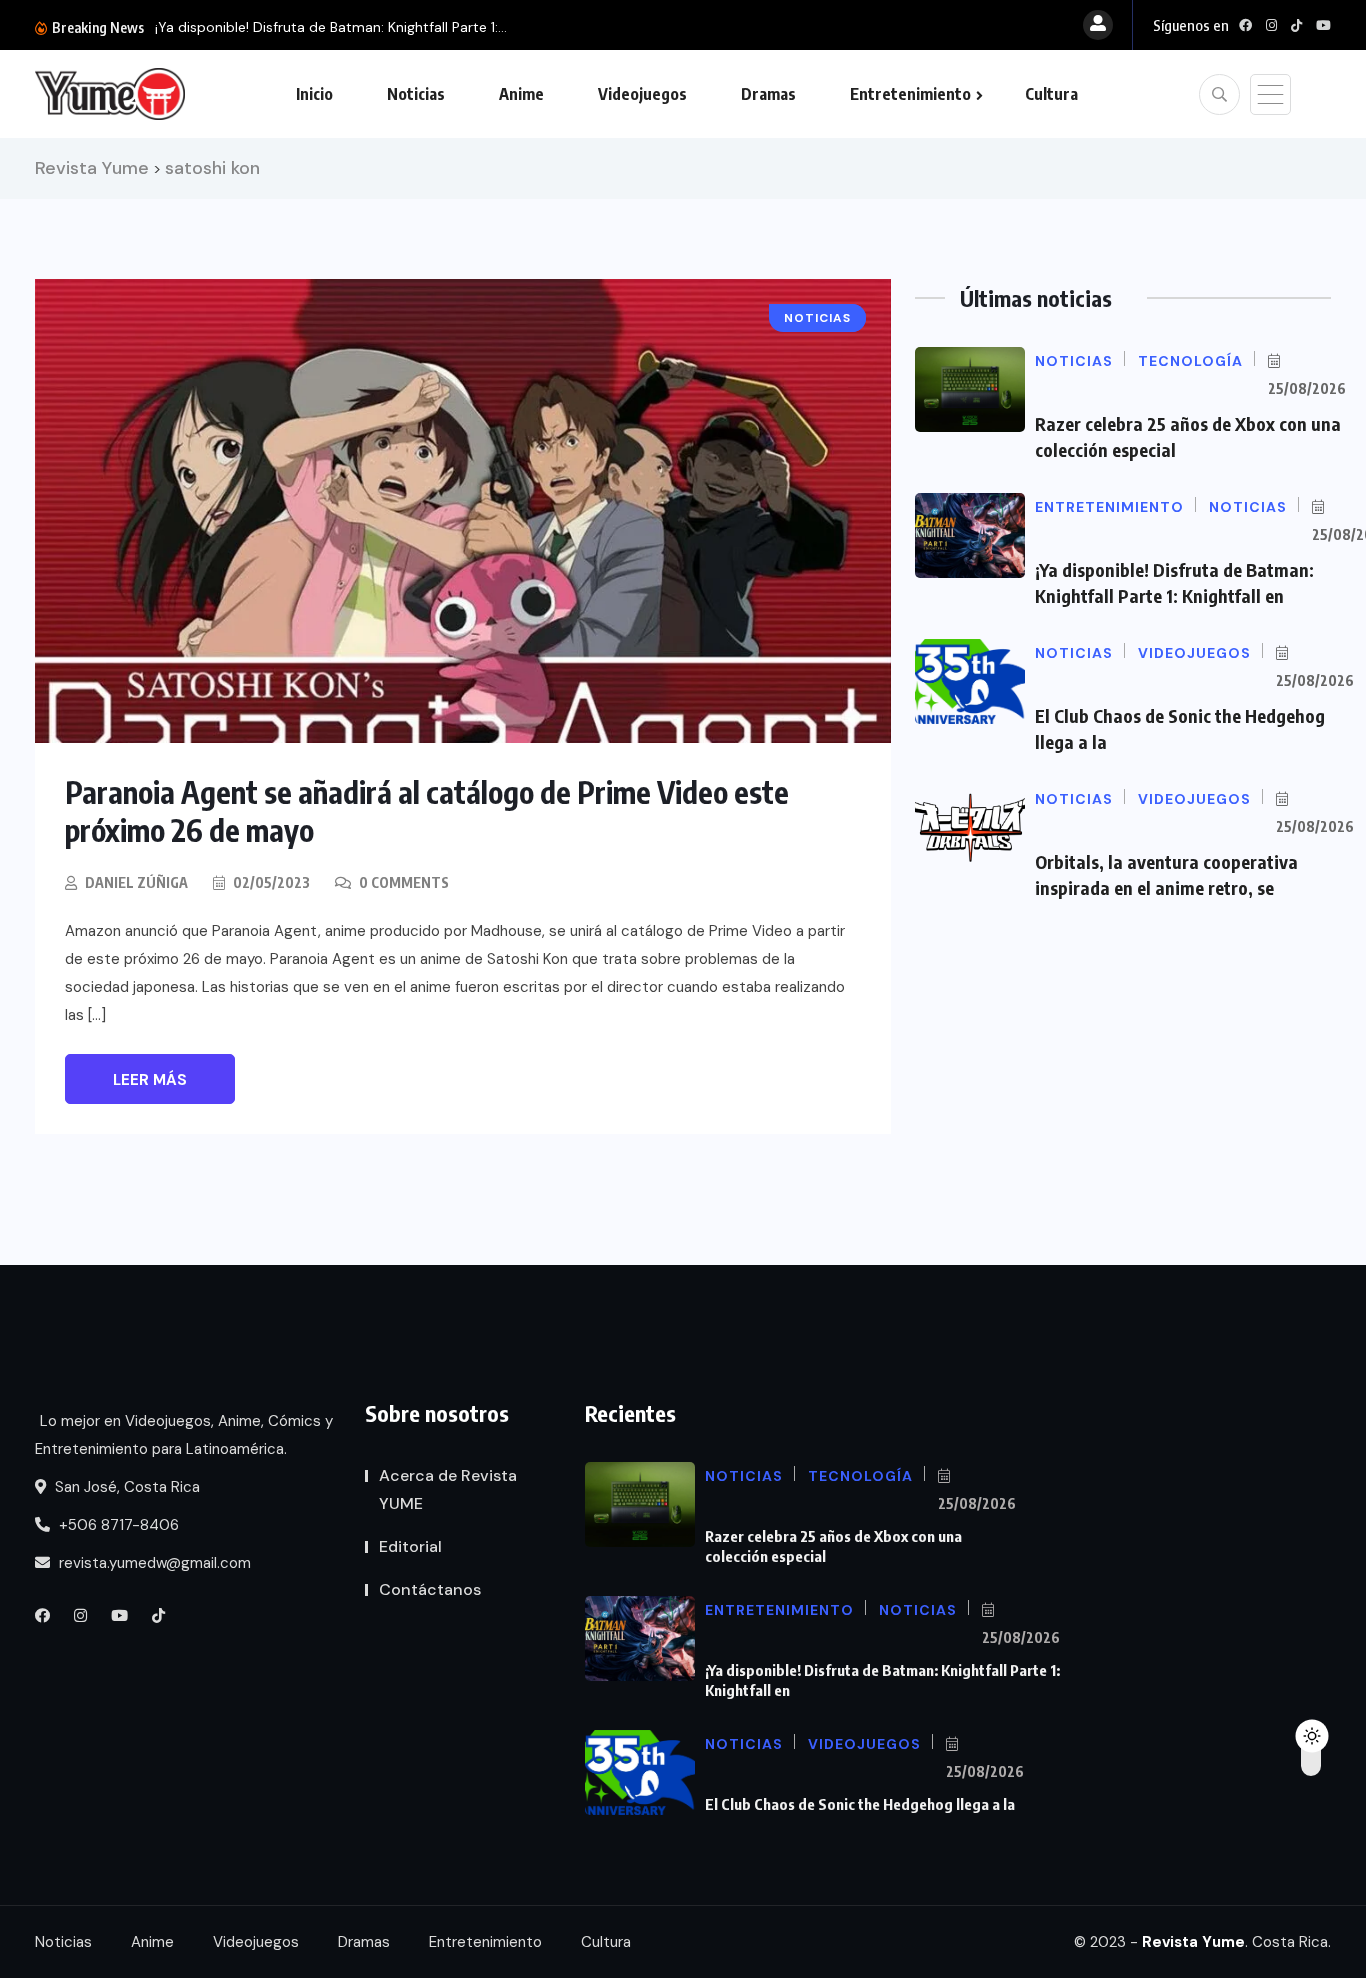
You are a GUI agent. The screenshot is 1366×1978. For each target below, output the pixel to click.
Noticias (416, 94)
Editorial (410, 1546)
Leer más (150, 1080)
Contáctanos (430, 1589)
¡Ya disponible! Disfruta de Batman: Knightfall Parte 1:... (331, 27)
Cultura (1051, 94)
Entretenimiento (910, 94)
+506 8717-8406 (117, 1525)
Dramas (768, 94)
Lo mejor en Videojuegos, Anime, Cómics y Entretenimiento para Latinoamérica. (184, 1435)
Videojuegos (642, 94)
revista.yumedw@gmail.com (153, 1563)
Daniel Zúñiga (136, 882)
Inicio (314, 94)
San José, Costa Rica (125, 1487)
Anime (521, 94)
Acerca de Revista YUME (448, 1489)
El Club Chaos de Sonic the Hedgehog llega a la (860, 1804)
